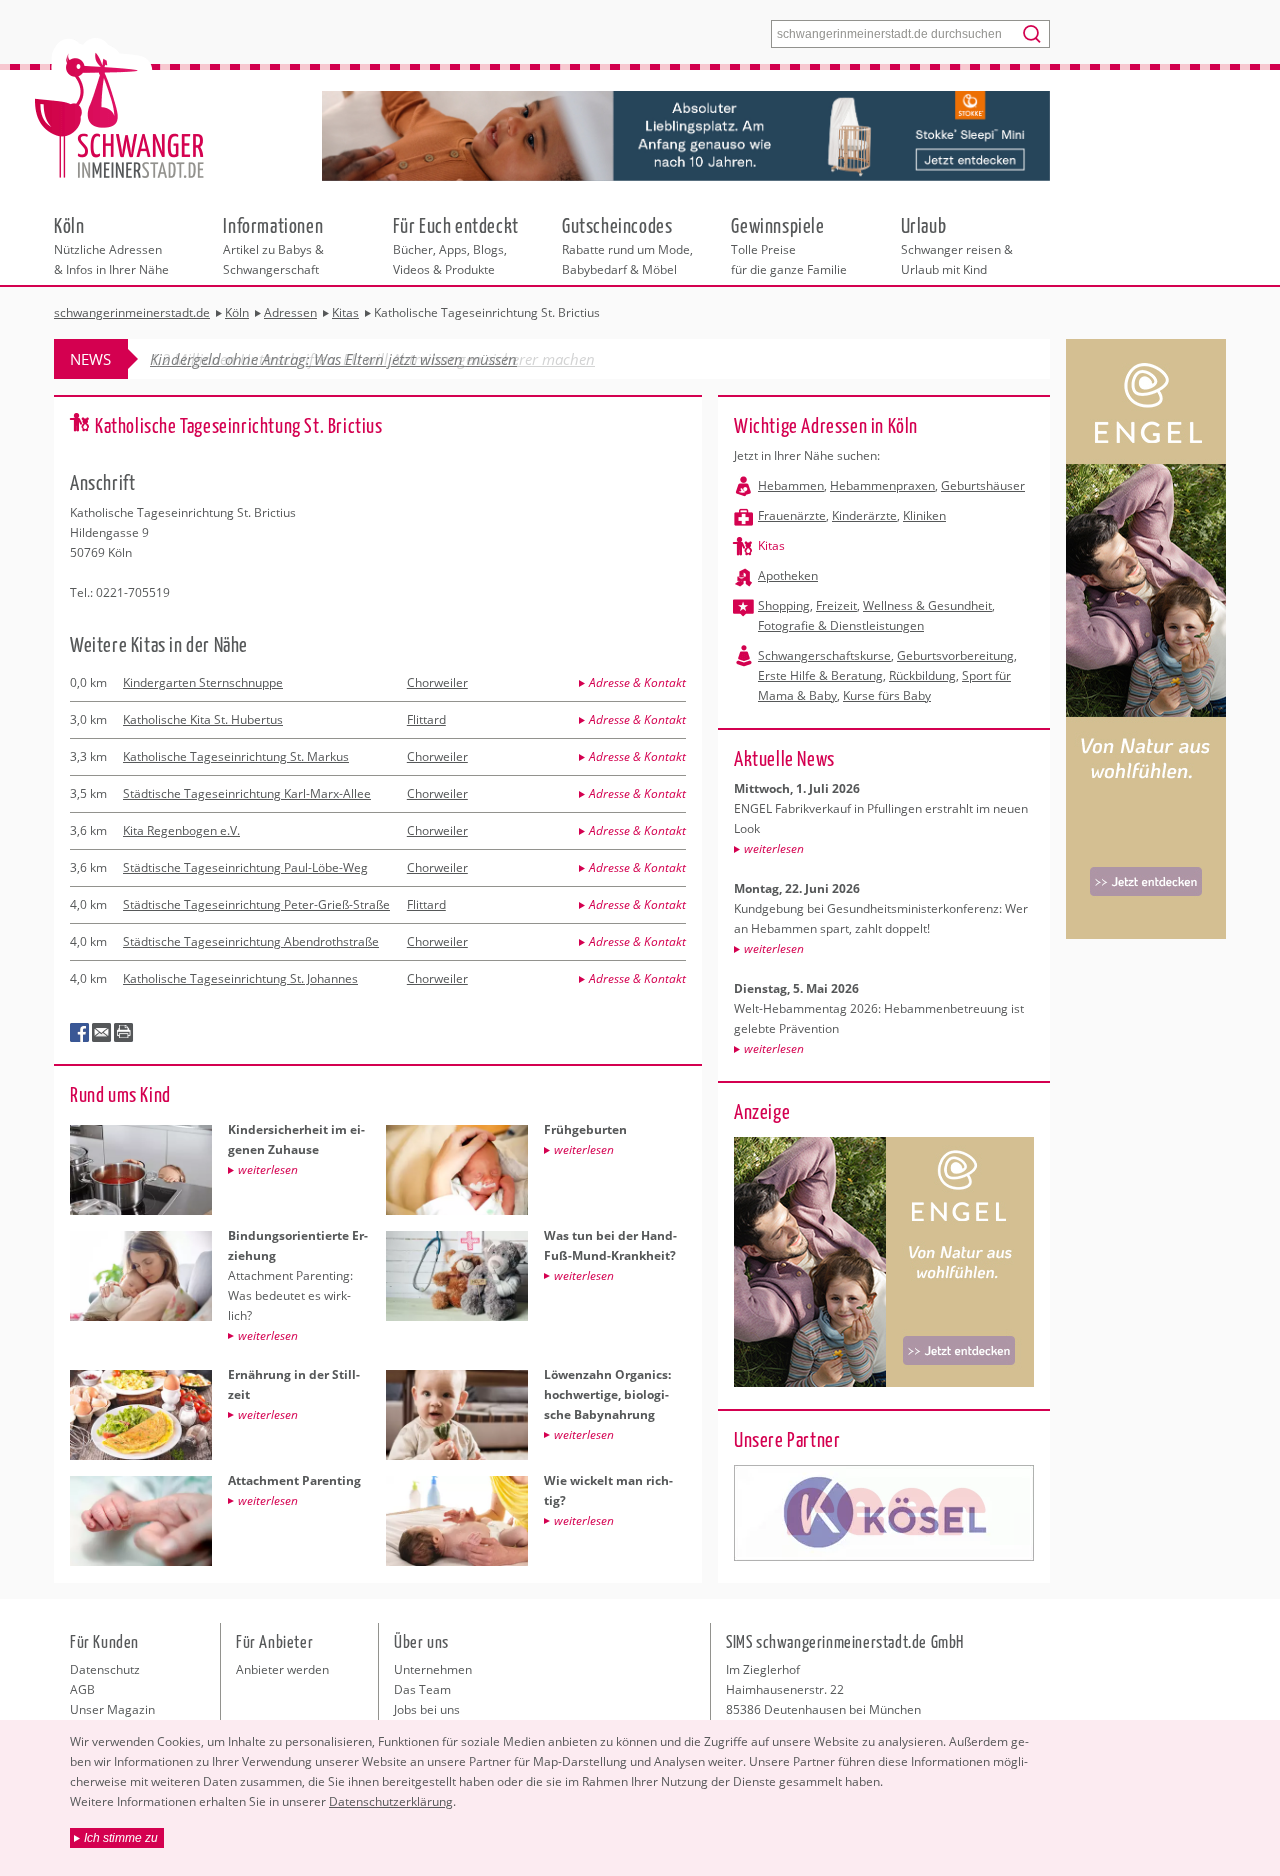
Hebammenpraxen (882, 485)
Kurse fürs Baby (887, 695)
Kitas (771, 545)
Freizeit (836, 605)
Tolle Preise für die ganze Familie (789, 245)
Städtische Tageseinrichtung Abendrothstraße (251, 941)
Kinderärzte (864, 515)
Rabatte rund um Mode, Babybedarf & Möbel (627, 245)
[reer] (884, 1513)
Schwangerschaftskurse (824, 655)
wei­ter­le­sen (774, 848)
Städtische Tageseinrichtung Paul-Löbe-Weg (245, 867)
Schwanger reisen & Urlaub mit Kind (957, 245)
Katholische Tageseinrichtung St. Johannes (240, 978)
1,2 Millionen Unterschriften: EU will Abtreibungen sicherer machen (372, 359)
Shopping (784, 605)
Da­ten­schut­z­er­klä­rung (391, 1801)
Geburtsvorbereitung (955, 655)
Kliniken (924, 515)
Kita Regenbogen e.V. (181, 830)
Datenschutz (105, 1669)
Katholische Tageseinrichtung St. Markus (236, 756)
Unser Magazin (112, 1709)
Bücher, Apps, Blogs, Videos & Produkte (456, 245)
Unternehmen (433, 1669)
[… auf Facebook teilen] (80, 1033)
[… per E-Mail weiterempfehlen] (102, 1033)
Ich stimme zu (121, 1838)
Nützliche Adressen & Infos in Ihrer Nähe (111, 245)
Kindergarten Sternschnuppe (203, 682)
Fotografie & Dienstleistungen (841, 625)
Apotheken (788, 575)
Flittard (426, 719)
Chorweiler (437, 682)
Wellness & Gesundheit (927, 605)
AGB (82, 1689)
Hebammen (791, 485)
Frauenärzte (792, 515)
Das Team (422, 1689)
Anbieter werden (282, 1669)
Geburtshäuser (983, 485)
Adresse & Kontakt (637, 682)
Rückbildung (922, 675)
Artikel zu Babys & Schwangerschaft (273, 245)
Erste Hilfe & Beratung (820, 675)
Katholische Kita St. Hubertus (203, 719)
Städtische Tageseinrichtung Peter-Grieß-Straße (256, 904)
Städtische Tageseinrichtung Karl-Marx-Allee (247, 793)
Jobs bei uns (427, 1709)
